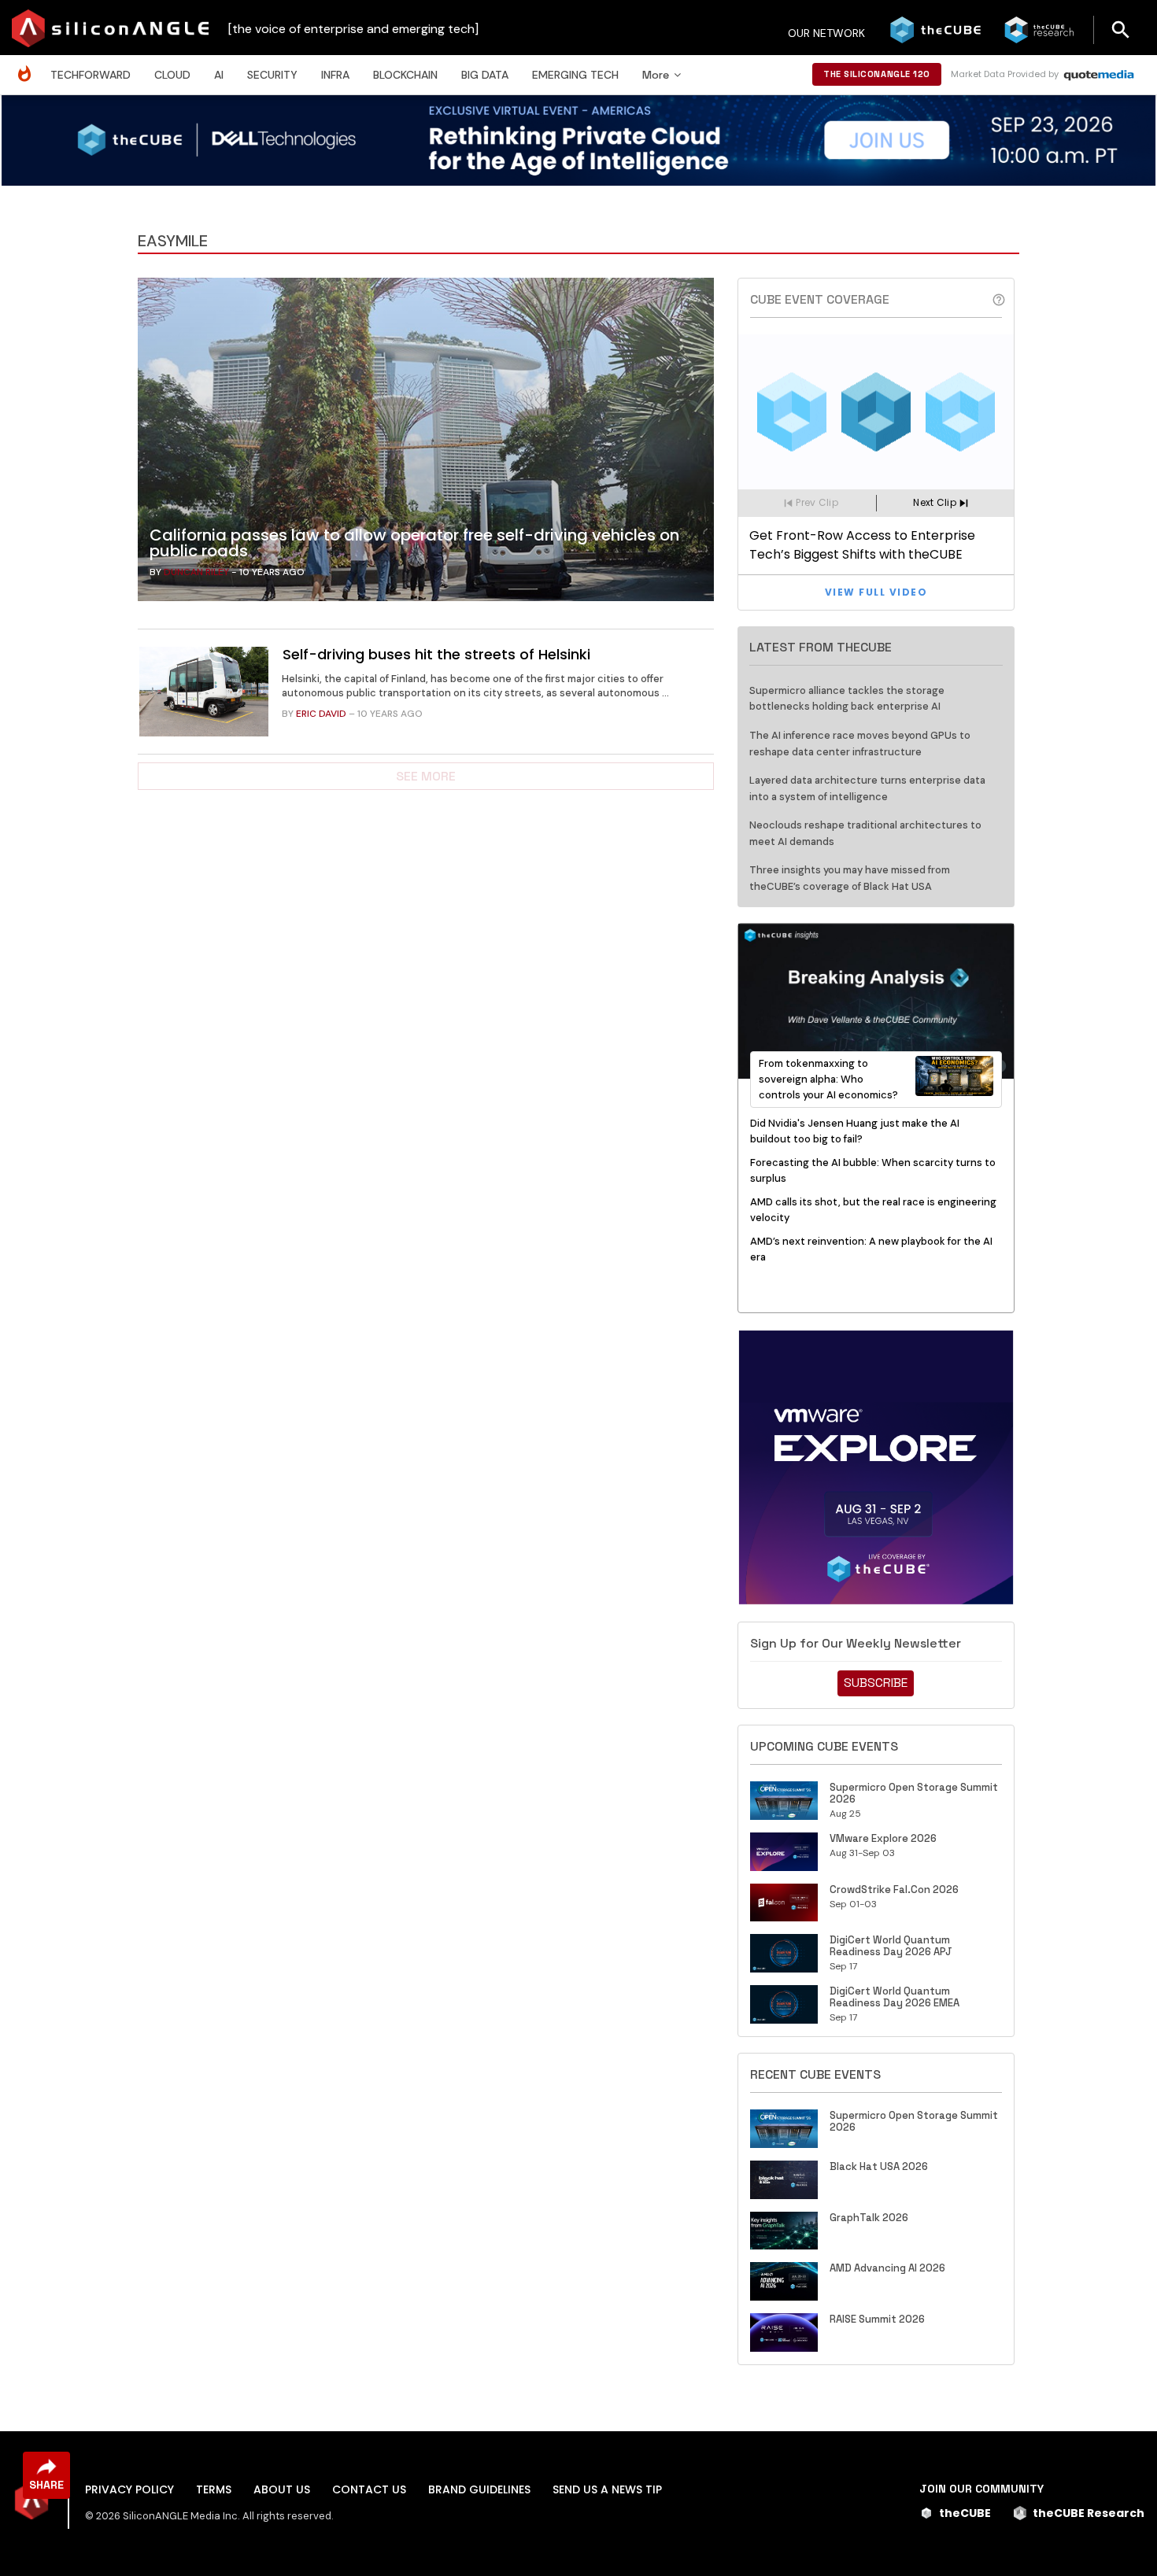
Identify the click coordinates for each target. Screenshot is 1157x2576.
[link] (426, 444)
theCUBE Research (1089, 2513)
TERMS (214, 2489)
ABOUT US (282, 2489)
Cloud (172, 75)
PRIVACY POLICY (129, 2489)
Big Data (485, 75)
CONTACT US (369, 2489)
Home (28, 66)
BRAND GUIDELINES (479, 2489)
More (656, 75)
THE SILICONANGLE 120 (877, 74)
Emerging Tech (575, 75)
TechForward (91, 75)
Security (272, 75)
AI (219, 75)
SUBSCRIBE (876, 1683)
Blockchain (405, 75)
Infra (335, 75)
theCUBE (965, 2513)
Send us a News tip (607, 2489)
